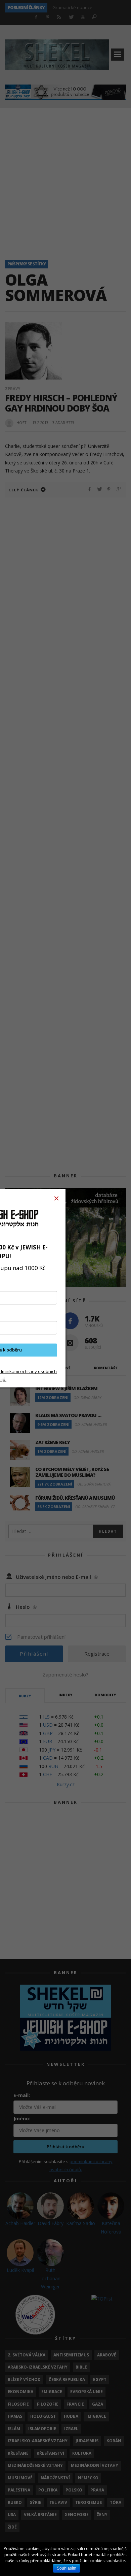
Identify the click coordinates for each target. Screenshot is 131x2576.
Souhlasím (67, 2568)
